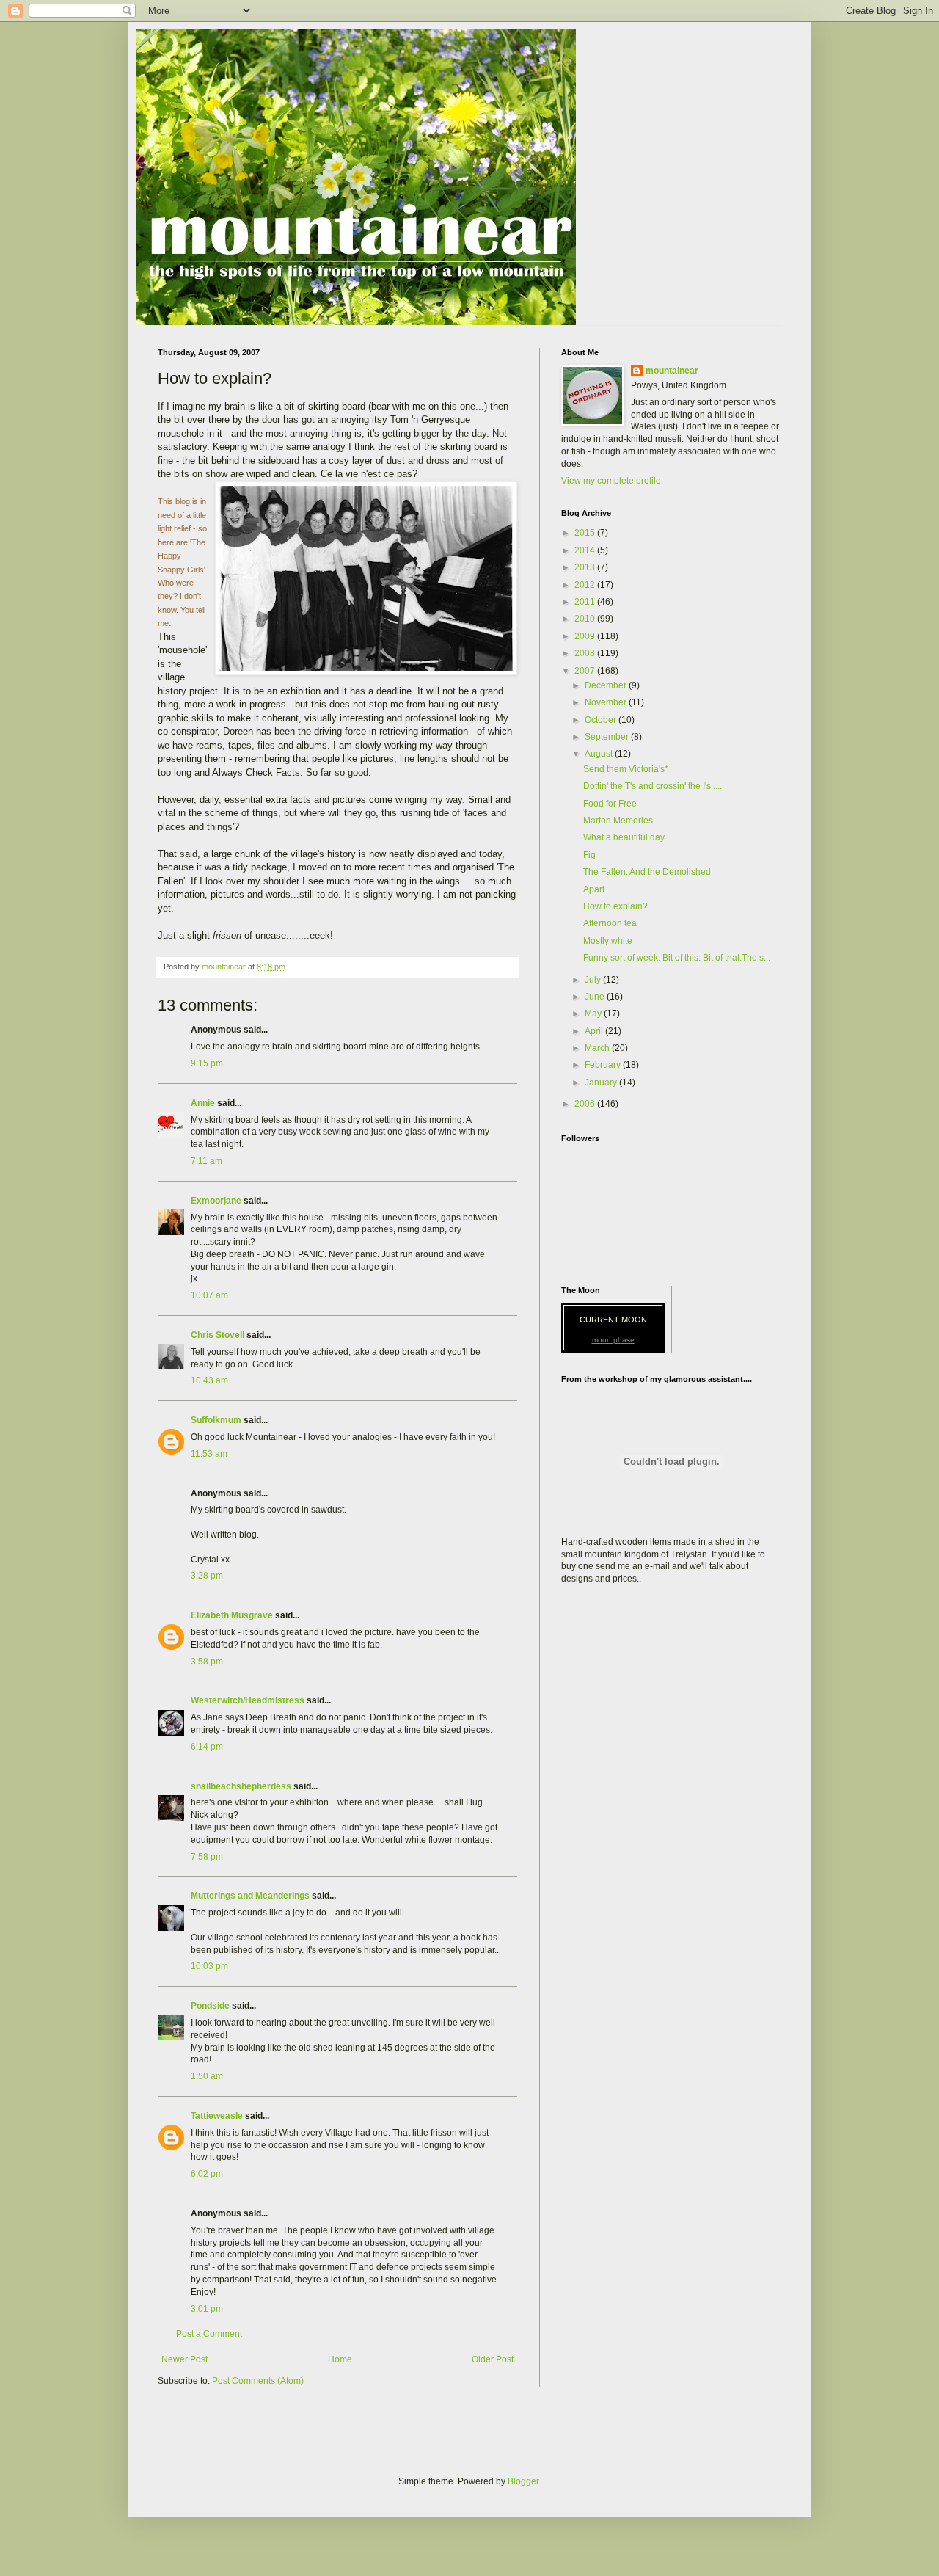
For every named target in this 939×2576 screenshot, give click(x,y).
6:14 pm (207, 1747)
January (602, 1083)
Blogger (523, 2481)
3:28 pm (207, 1576)
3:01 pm (207, 2309)
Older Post (493, 2359)
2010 (586, 619)
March (598, 1048)
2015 (586, 533)
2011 (586, 602)
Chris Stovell (218, 1335)
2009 (586, 636)
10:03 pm (209, 1966)
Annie (203, 1103)
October (602, 720)
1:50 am (207, 2076)
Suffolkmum (216, 1420)
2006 (586, 1104)
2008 (586, 653)
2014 (586, 550)
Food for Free (610, 804)
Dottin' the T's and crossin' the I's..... (653, 786)
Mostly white (608, 941)
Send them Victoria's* (626, 769)
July (594, 980)
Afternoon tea (610, 923)
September (608, 737)
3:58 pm (207, 1662)
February (604, 1065)
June (596, 997)
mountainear (672, 371)
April (595, 1031)
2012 (586, 585)
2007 (586, 671)
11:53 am (209, 1454)
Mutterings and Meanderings (250, 1896)
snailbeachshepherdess (241, 1786)
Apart (594, 889)
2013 (586, 567)
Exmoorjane (216, 1201)
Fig (589, 855)
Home (340, 2359)
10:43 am (209, 1380)
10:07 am (209, 1295)
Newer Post (184, 2359)
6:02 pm (207, 2174)
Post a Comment (209, 2334)
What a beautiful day (624, 837)
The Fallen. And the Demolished (647, 872)
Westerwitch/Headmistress (248, 1700)
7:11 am (207, 1161)
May (594, 1014)
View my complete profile (611, 481)
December (607, 685)
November (607, 702)
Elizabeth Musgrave (232, 1615)
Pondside (210, 2006)
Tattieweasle (217, 2116)
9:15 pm (207, 1063)
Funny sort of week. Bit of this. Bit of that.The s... (677, 958)
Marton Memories (618, 821)
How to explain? (615, 906)
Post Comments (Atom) (258, 2381)
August (600, 754)
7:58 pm (207, 1857)
